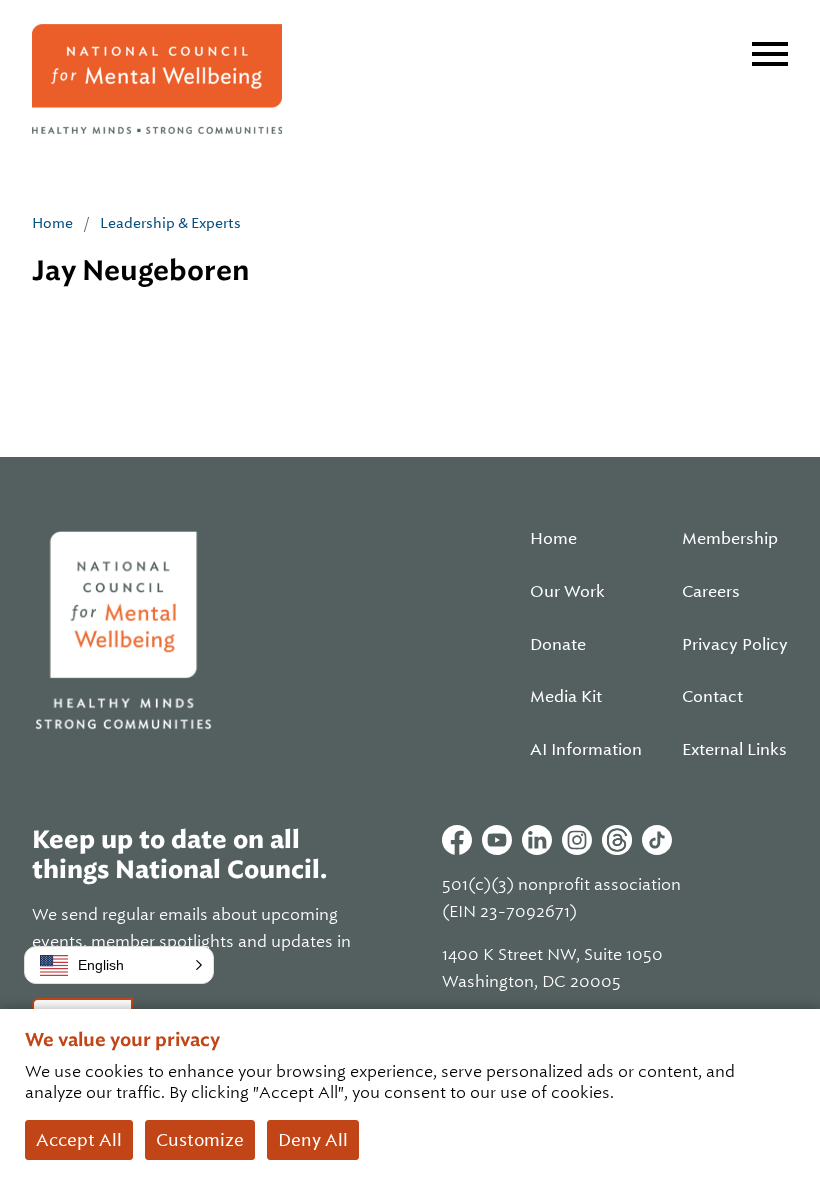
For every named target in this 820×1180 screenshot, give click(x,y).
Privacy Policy (735, 645)
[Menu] (770, 54)
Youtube (497, 840)
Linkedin (537, 840)
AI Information (586, 750)
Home (52, 223)
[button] (119, 965)
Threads (617, 840)
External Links (734, 750)
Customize (200, 1140)
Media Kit (566, 697)
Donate (558, 645)
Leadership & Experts (170, 223)
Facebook (457, 840)
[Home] (157, 79)
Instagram (577, 840)
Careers (711, 592)
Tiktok (657, 840)
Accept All (79, 1140)
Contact (712, 697)
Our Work (567, 592)
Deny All (313, 1140)
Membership (730, 539)
